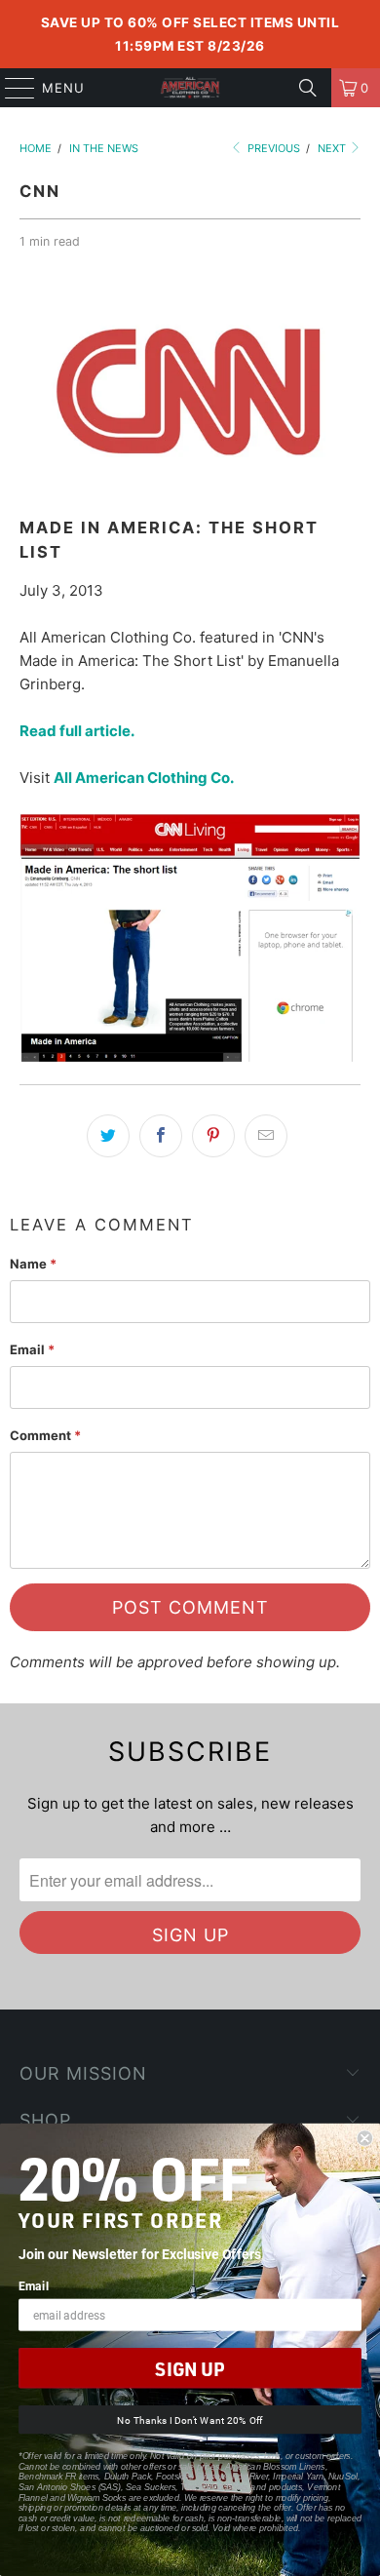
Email (32, 1349)
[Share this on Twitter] (108, 1136)
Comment (45, 1435)
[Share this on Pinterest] (213, 1136)
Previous (272, 148)
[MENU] (11, 88)
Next (333, 148)
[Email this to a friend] (266, 1136)
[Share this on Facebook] (161, 1136)
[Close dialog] (365, 2139)
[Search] (308, 88)
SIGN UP (190, 2368)
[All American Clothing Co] (190, 88)
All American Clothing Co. (144, 778)
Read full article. (78, 731)
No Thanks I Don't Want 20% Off (190, 2420)
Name (33, 1264)
